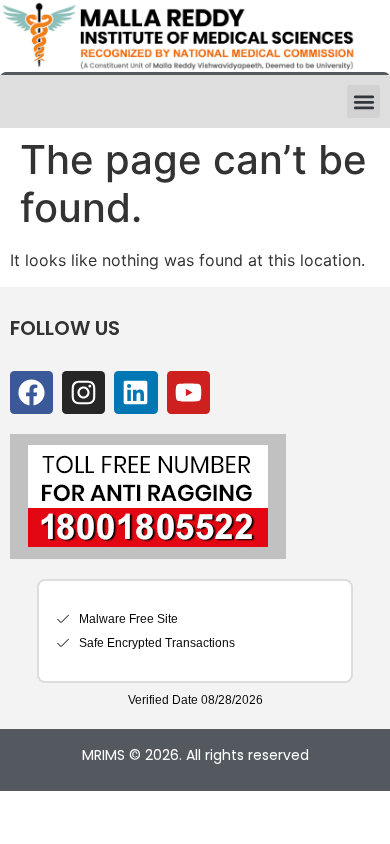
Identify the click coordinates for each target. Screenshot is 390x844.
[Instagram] (83, 392)
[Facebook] (31, 392)
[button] (363, 101)
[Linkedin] (135, 392)
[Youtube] (188, 392)
